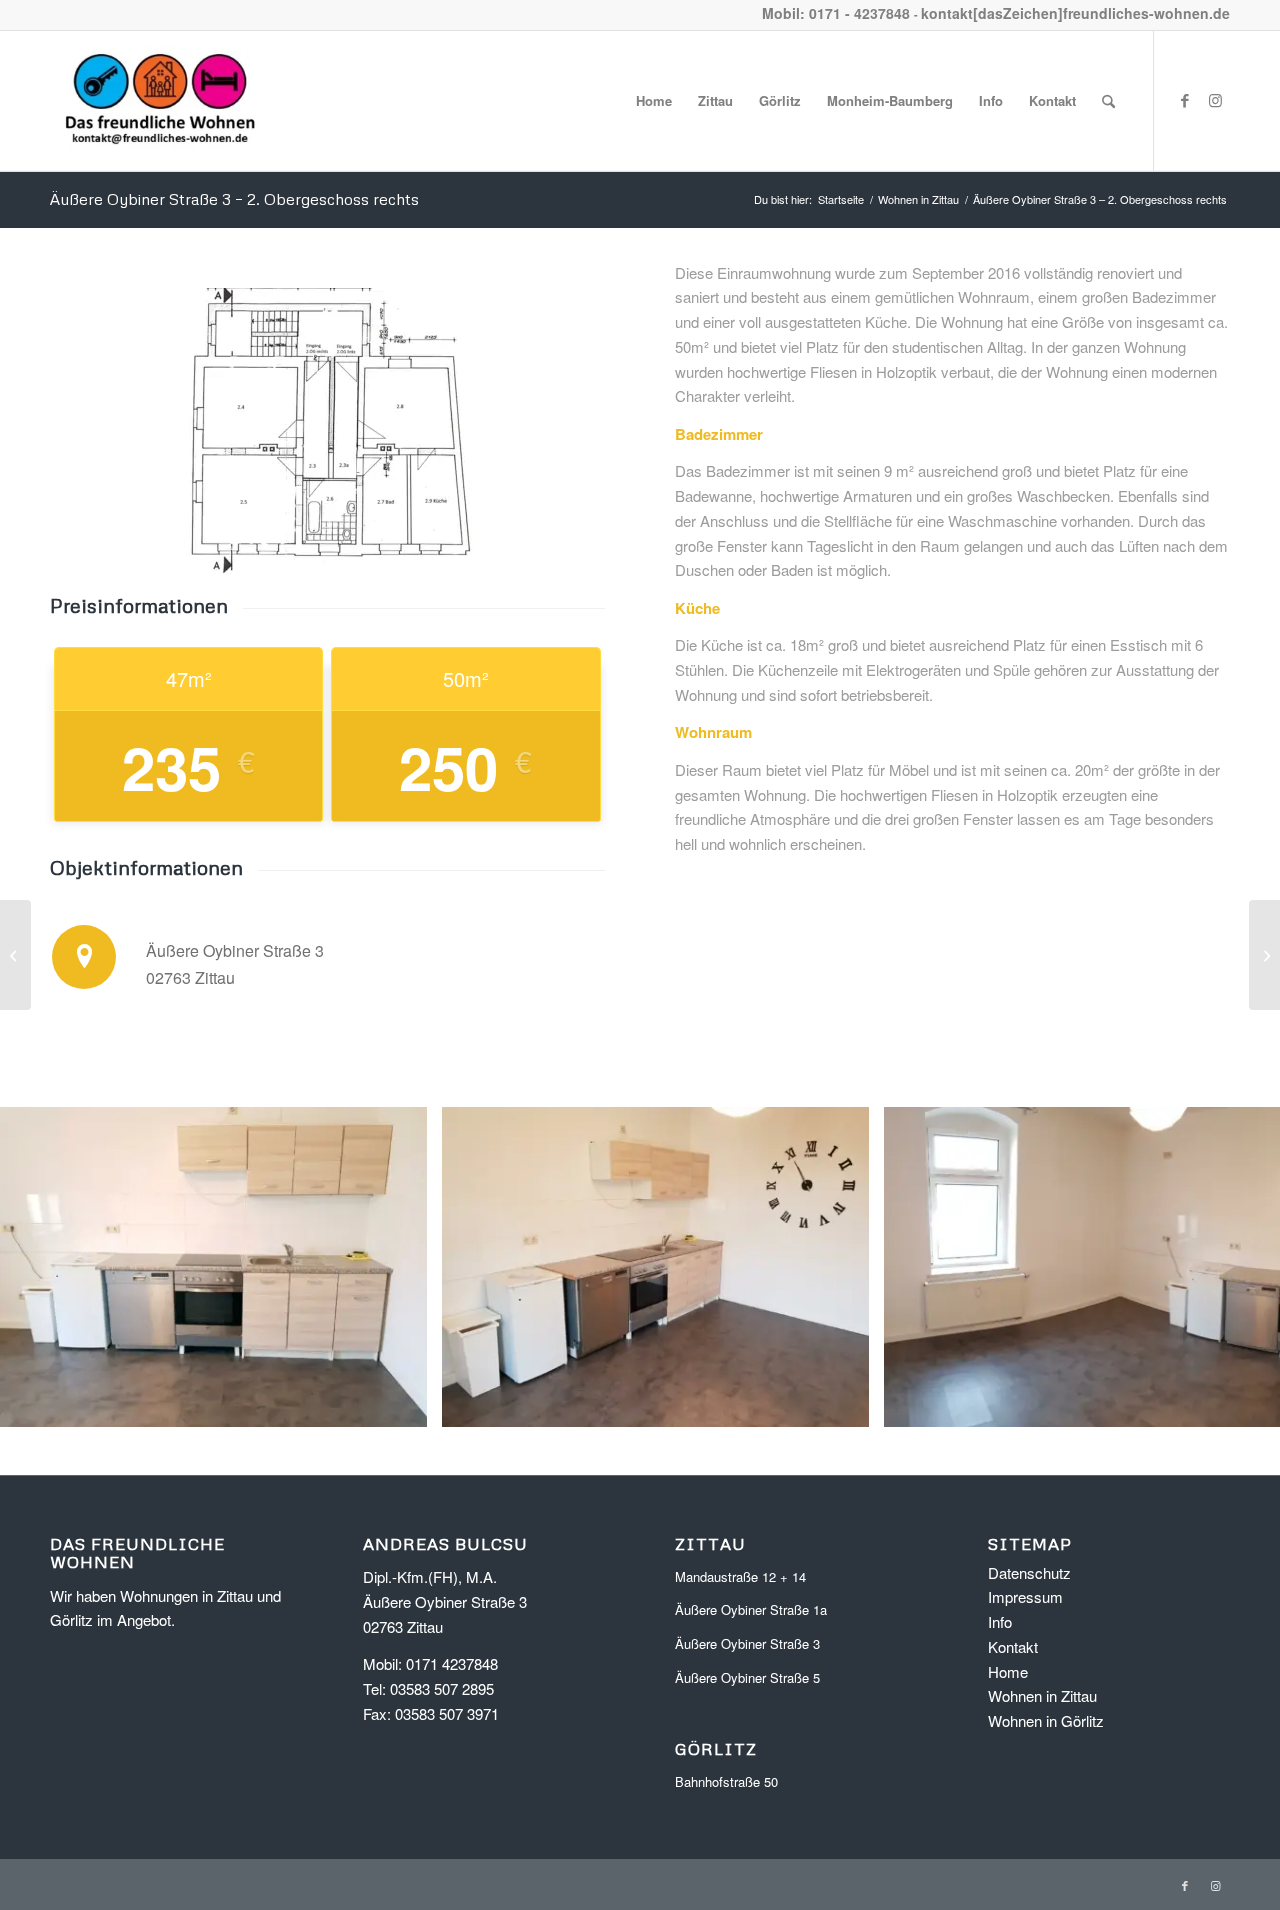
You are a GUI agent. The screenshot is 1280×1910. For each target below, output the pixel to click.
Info (1000, 1621)
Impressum (1025, 1596)
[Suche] (1108, 101)
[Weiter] (1235, 1267)
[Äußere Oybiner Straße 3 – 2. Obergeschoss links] (15, 955)
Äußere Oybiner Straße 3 (747, 1643)
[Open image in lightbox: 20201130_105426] (405, 1405)
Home (1008, 1671)
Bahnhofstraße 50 (726, 1781)
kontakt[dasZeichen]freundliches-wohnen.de (1075, 13)
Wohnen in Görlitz (1046, 1720)
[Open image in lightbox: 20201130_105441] (847, 1405)
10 (696, 1453)
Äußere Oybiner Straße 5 (747, 1677)
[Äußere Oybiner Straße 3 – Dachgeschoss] (1264, 955)
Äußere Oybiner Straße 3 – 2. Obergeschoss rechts (234, 199)
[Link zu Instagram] (1215, 100)
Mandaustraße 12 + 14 (740, 1576)
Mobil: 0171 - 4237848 (836, 13)
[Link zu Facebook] (1185, 100)
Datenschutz (1029, 1572)
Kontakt (1013, 1646)
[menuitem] (654, 101)
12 (728, 1453)
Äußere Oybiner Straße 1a (751, 1609)
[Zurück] (45, 1267)
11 (712, 1453)
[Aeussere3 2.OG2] (327, 431)
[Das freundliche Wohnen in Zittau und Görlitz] (160, 101)
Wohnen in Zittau (1042, 1695)
